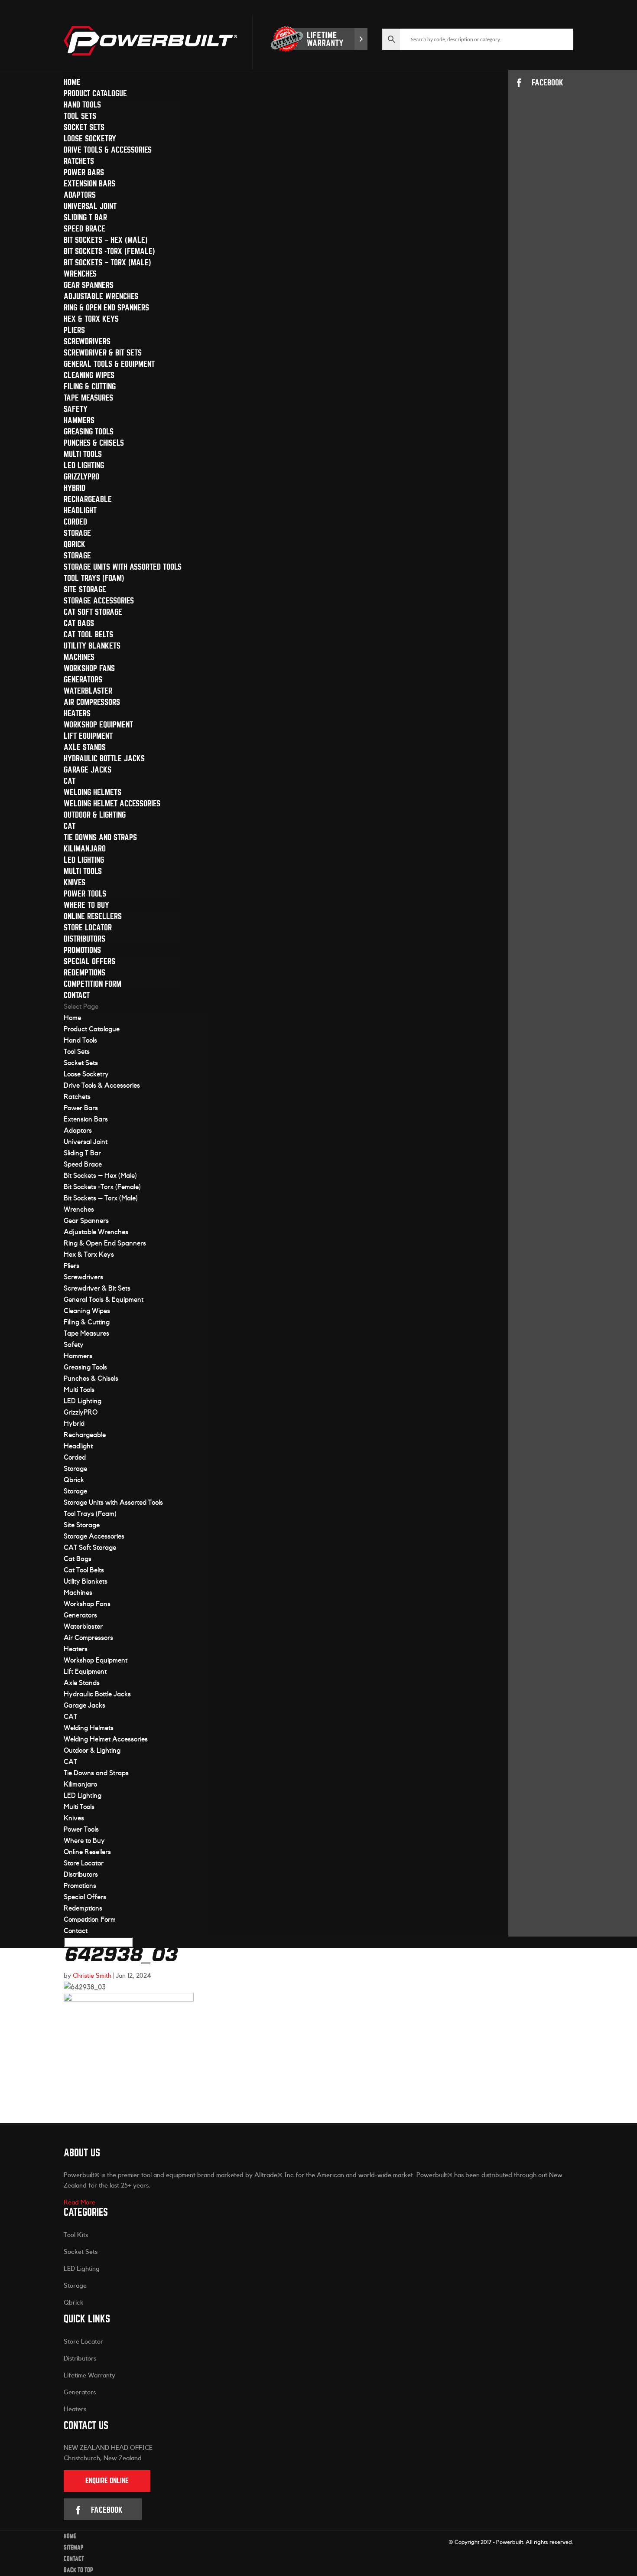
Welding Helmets (93, 792)
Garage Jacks (88, 770)
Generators (83, 680)
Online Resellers (93, 916)
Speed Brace (84, 229)
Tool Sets (80, 116)
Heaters (77, 713)
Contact (77, 995)
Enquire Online (107, 2481)
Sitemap (74, 2548)
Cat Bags (79, 623)
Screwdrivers (87, 341)
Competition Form (93, 984)
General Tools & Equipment (109, 364)
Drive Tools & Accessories (108, 150)
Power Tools (85, 894)
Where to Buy (86, 905)
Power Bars (84, 172)
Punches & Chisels (94, 443)
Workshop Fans (89, 668)
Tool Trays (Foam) (94, 578)
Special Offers (89, 961)
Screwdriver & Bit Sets (103, 353)
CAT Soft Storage (93, 612)
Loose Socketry (90, 139)
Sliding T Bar (85, 217)
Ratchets (79, 161)
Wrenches (80, 274)
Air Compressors (92, 702)
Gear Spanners (89, 285)
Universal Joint (90, 206)
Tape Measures (88, 398)
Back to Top (78, 2570)
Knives (75, 882)
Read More (80, 2203)
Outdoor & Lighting (95, 815)
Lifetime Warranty (89, 2375)
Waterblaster (88, 691)
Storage (77, 533)
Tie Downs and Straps (100, 837)
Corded (75, 522)
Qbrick (75, 544)
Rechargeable (88, 499)
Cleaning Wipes (89, 375)
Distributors (84, 939)
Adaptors (80, 195)
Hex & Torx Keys (91, 319)
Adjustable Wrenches (101, 296)
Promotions (82, 950)
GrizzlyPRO (81, 477)
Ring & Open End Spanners (106, 308)
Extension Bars (89, 184)
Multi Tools (83, 454)
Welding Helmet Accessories (112, 804)
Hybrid (75, 488)
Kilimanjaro (85, 849)
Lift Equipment (88, 736)
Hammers (79, 420)
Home (72, 82)
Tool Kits (76, 2235)
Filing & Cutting (90, 386)
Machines (79, 657)
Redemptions (84, 973)
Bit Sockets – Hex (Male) (106, 240)
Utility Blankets (92, 646)
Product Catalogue (95, 93)
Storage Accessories (99, 601)
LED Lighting (84, 465)
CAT (70, 781)
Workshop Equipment (98, 725)
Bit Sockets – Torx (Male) (107, 262)
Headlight (80, 510)
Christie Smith (92, 1976)
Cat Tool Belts (88, 634)
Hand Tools (82, 105)
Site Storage (85, 589)
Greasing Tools (89, 432)
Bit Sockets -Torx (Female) (109, 251)
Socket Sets (84, 127)
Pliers (74, 330)
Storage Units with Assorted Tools (123, 567)
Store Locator (88, 928)
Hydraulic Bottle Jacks (104, 758)
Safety (76, 409)
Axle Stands (85, 747)
